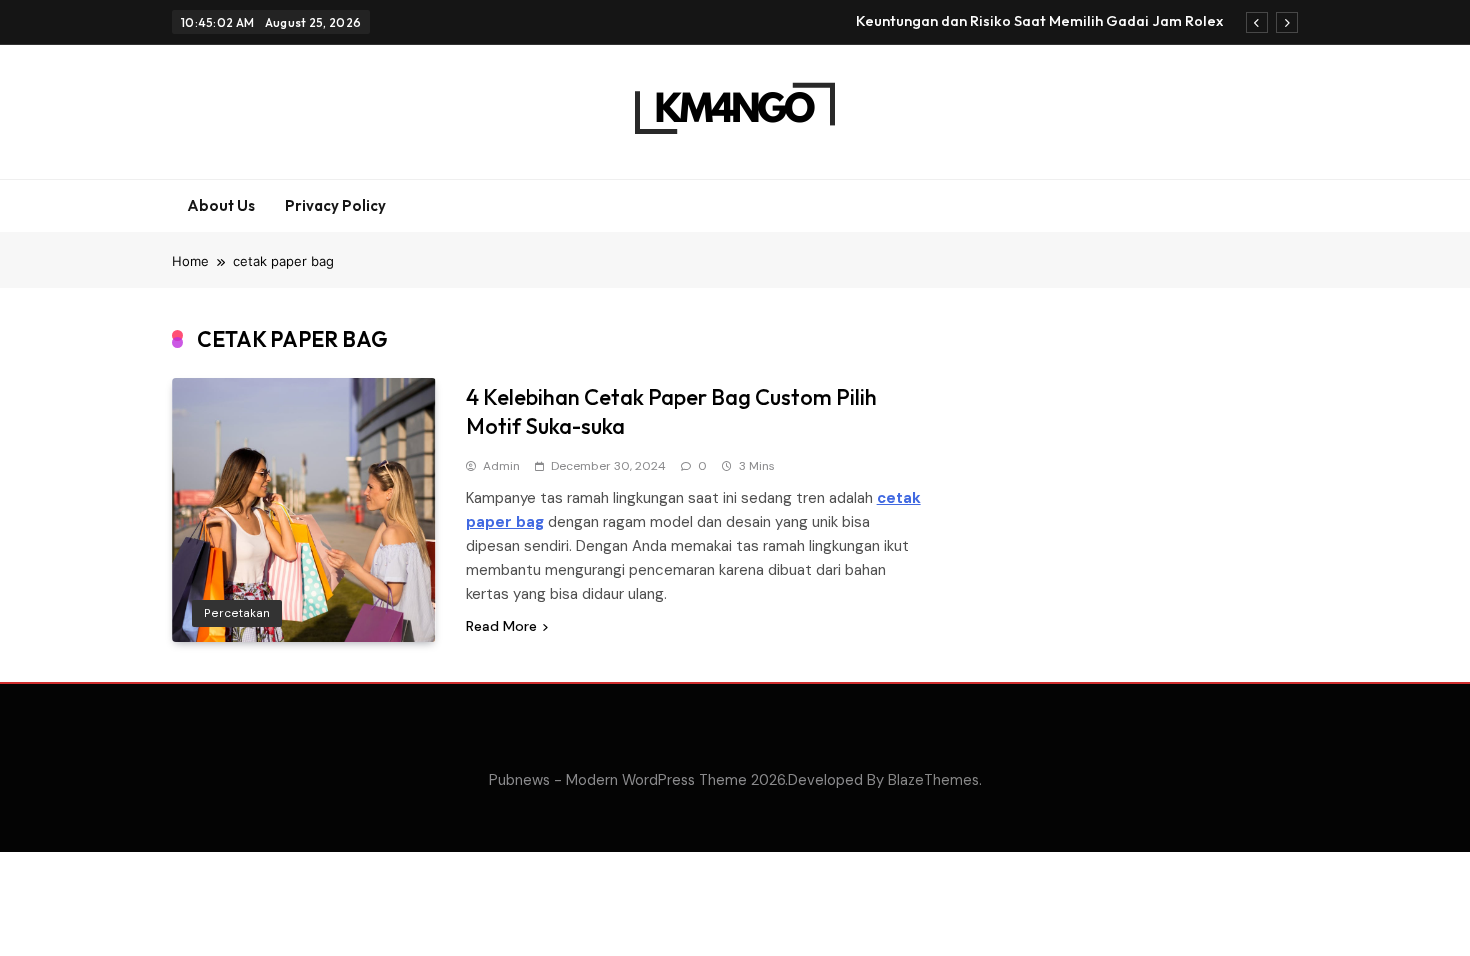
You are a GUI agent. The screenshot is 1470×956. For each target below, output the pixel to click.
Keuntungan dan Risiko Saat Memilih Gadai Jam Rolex (1039, 21)
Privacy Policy (335, 205)
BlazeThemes (933, 780)
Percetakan (237, 613)
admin (501, 466)
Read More (501, 626)
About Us (221, 205)
